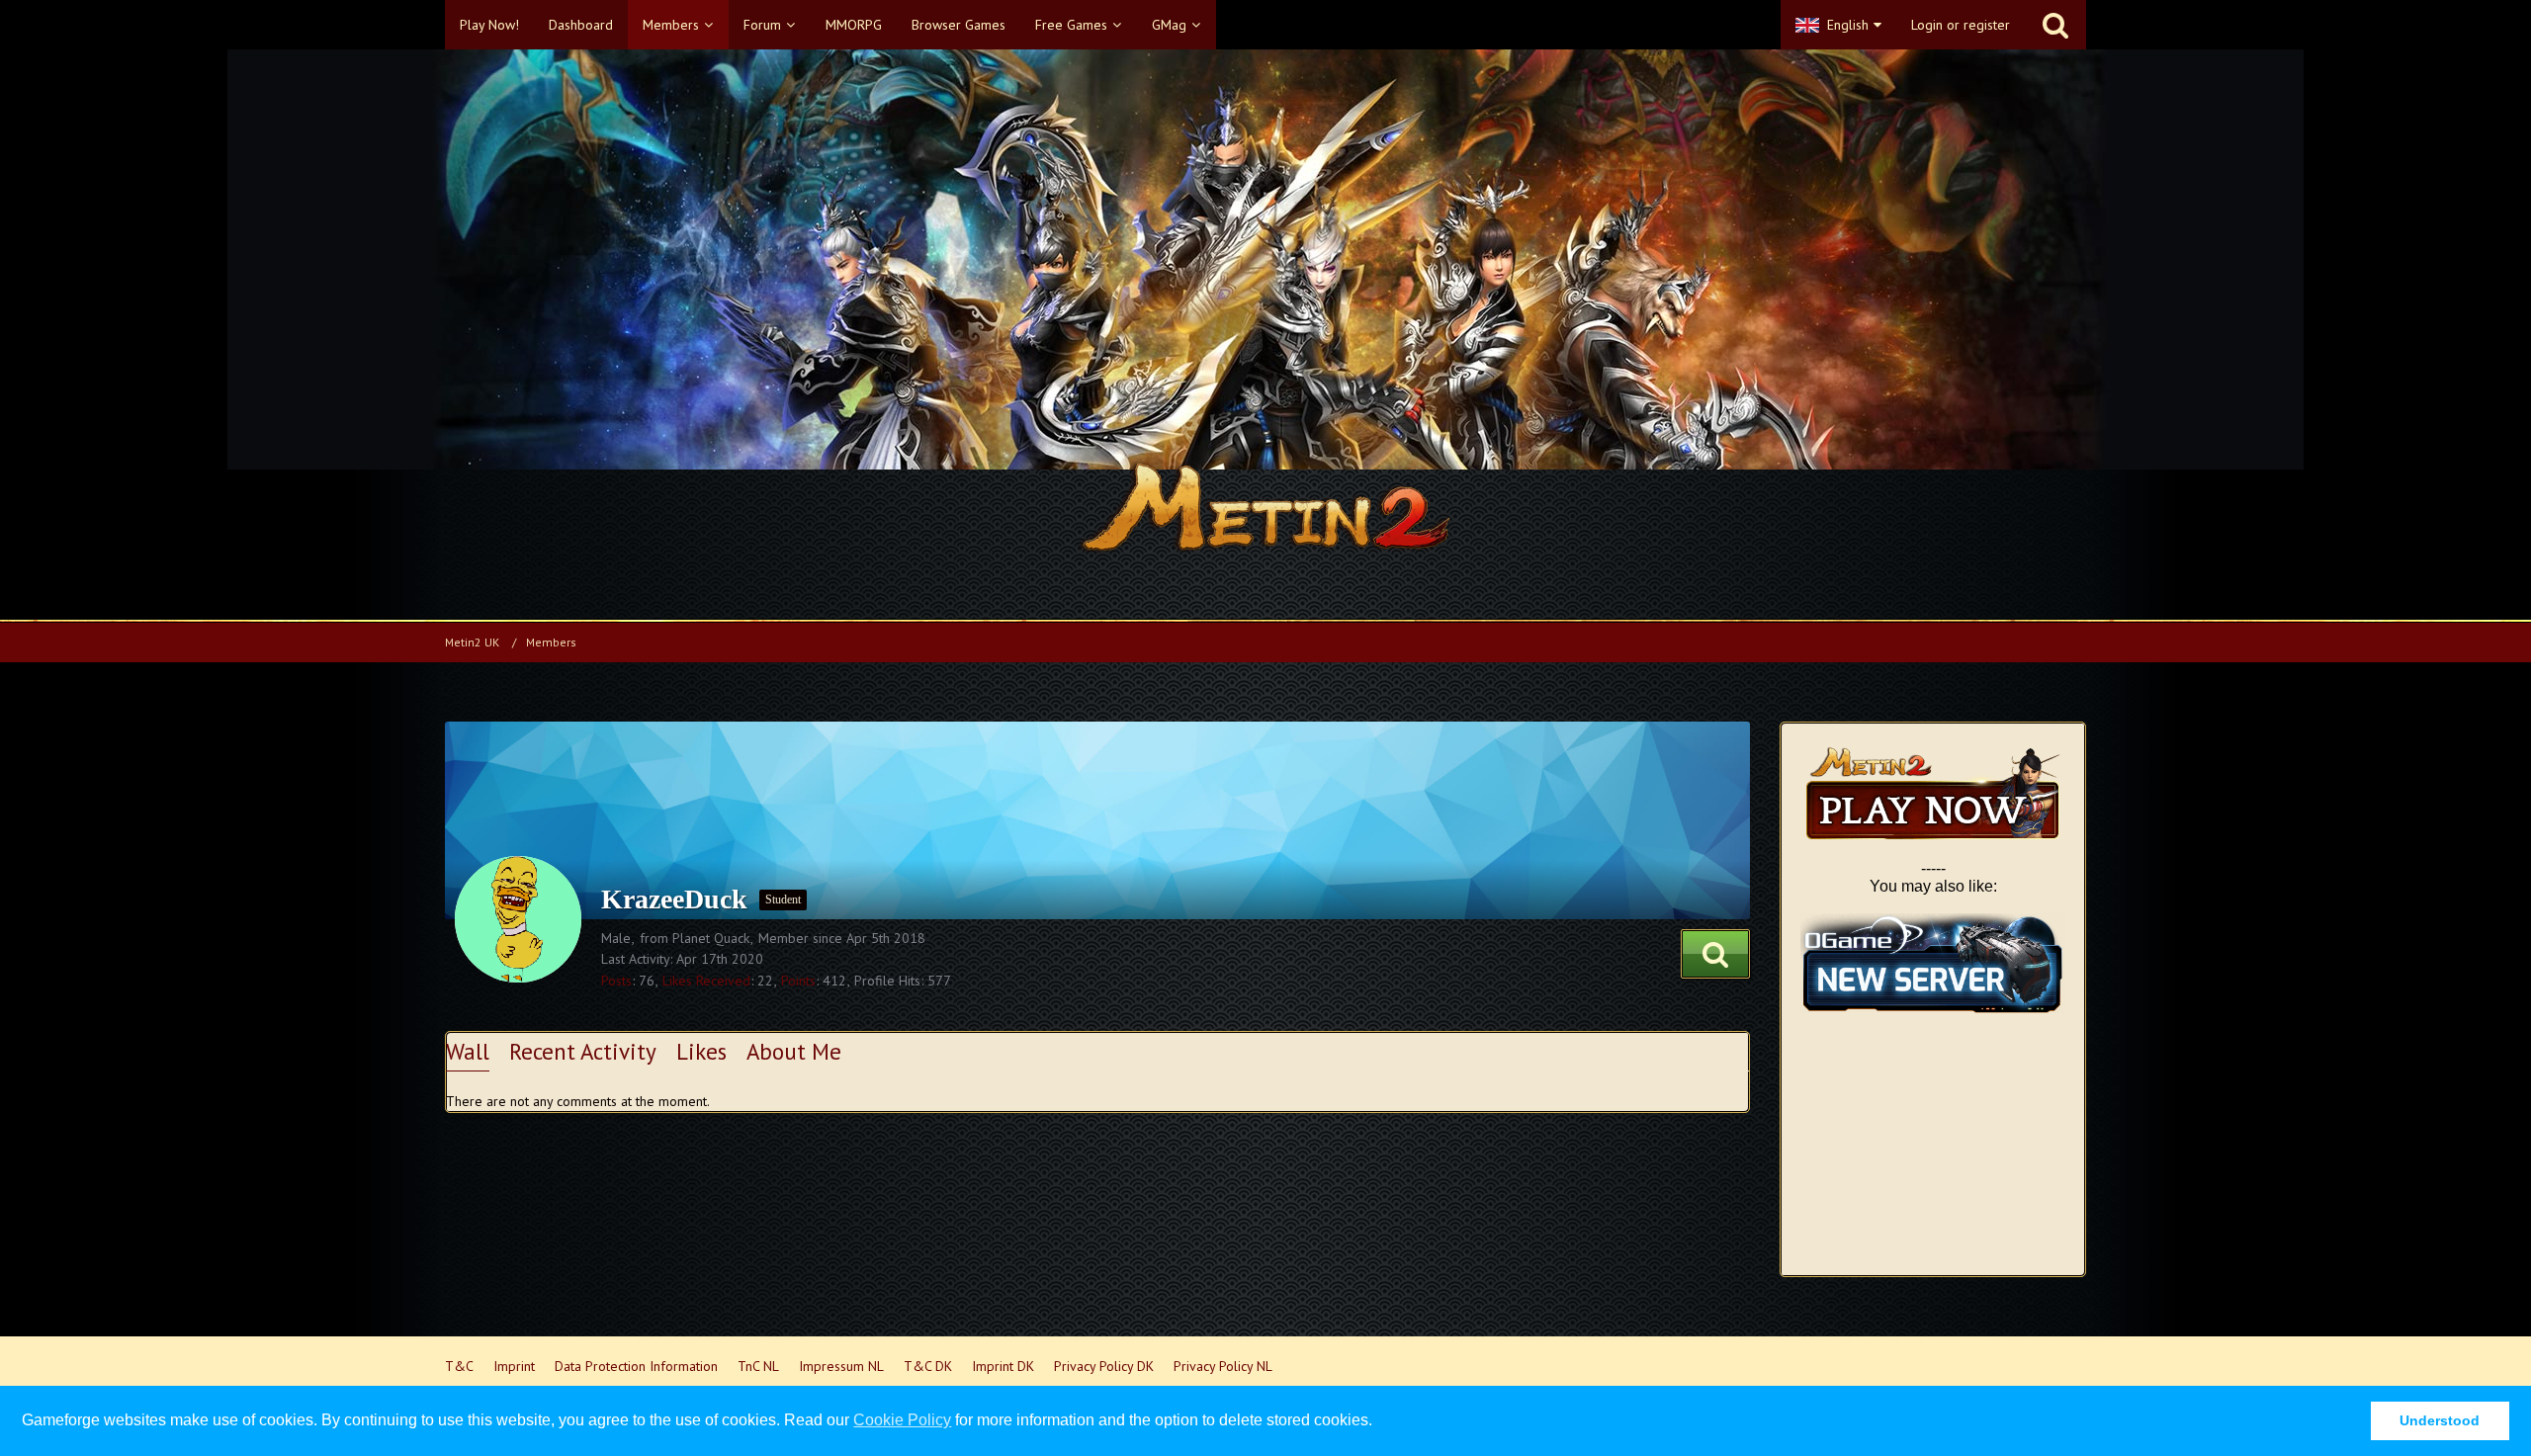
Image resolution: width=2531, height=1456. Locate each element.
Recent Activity (583, 1051)
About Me (794, 1051)
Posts (616, 981)
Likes (701, 1051)
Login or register (1961, 25)
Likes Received (706, 981)
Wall (468, 1051)
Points (798, 981)
